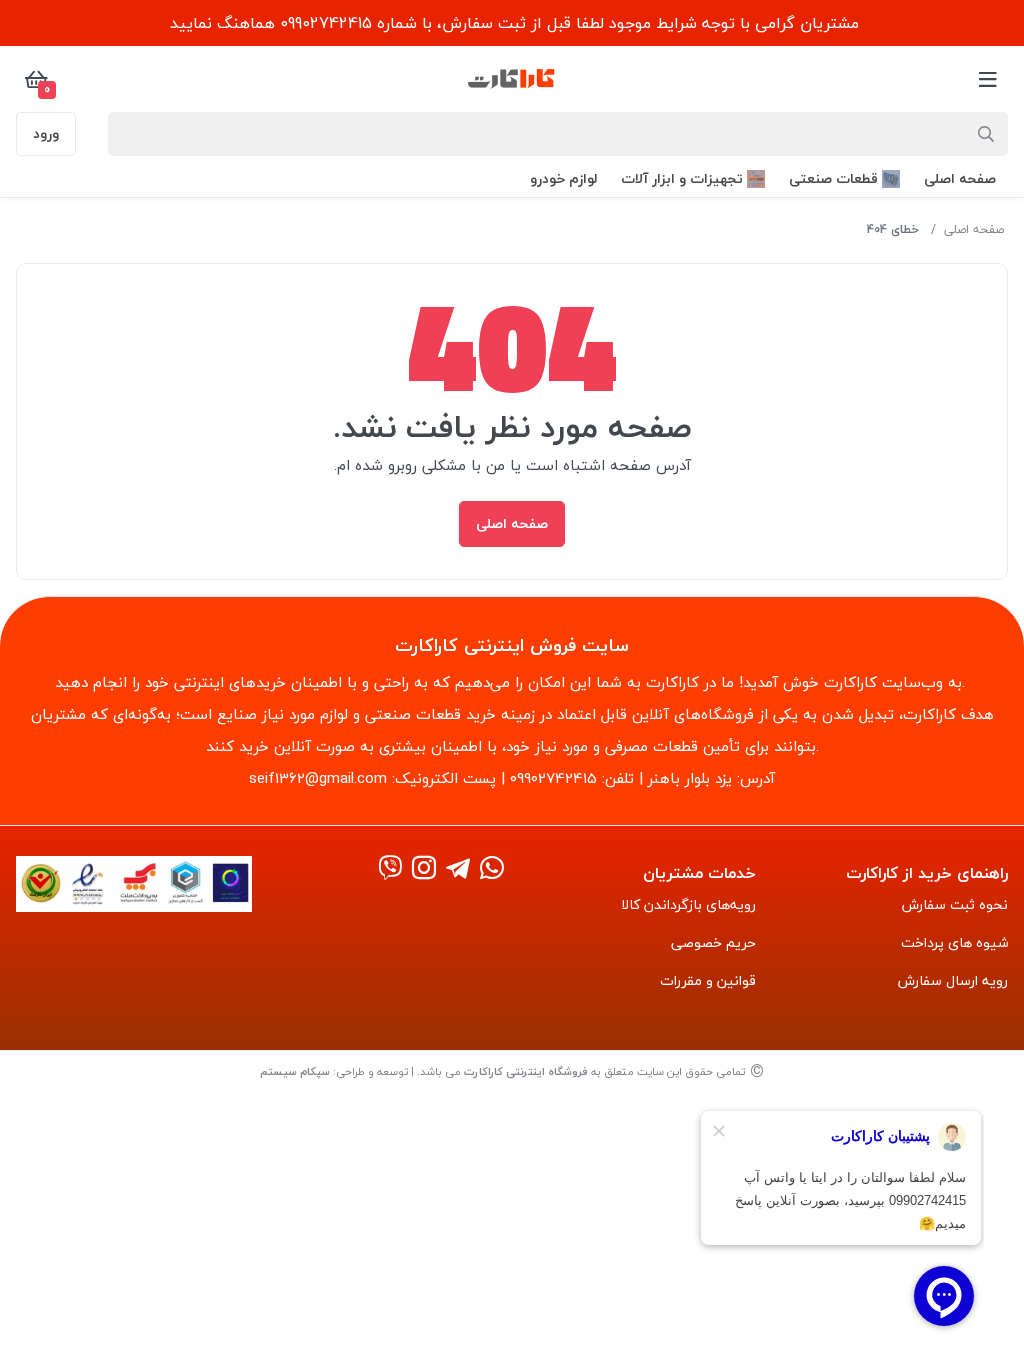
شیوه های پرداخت (954, 942)
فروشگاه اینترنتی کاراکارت (526, 1071)
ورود (46, 133)
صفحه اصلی (974, 229)
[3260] (424, 869)
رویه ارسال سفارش (953, 980)
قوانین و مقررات (708, 980)
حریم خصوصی (713, 942)
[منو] (988, 79)
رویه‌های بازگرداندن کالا (688, 904)
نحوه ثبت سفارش (955, 904)
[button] (960, 178)
